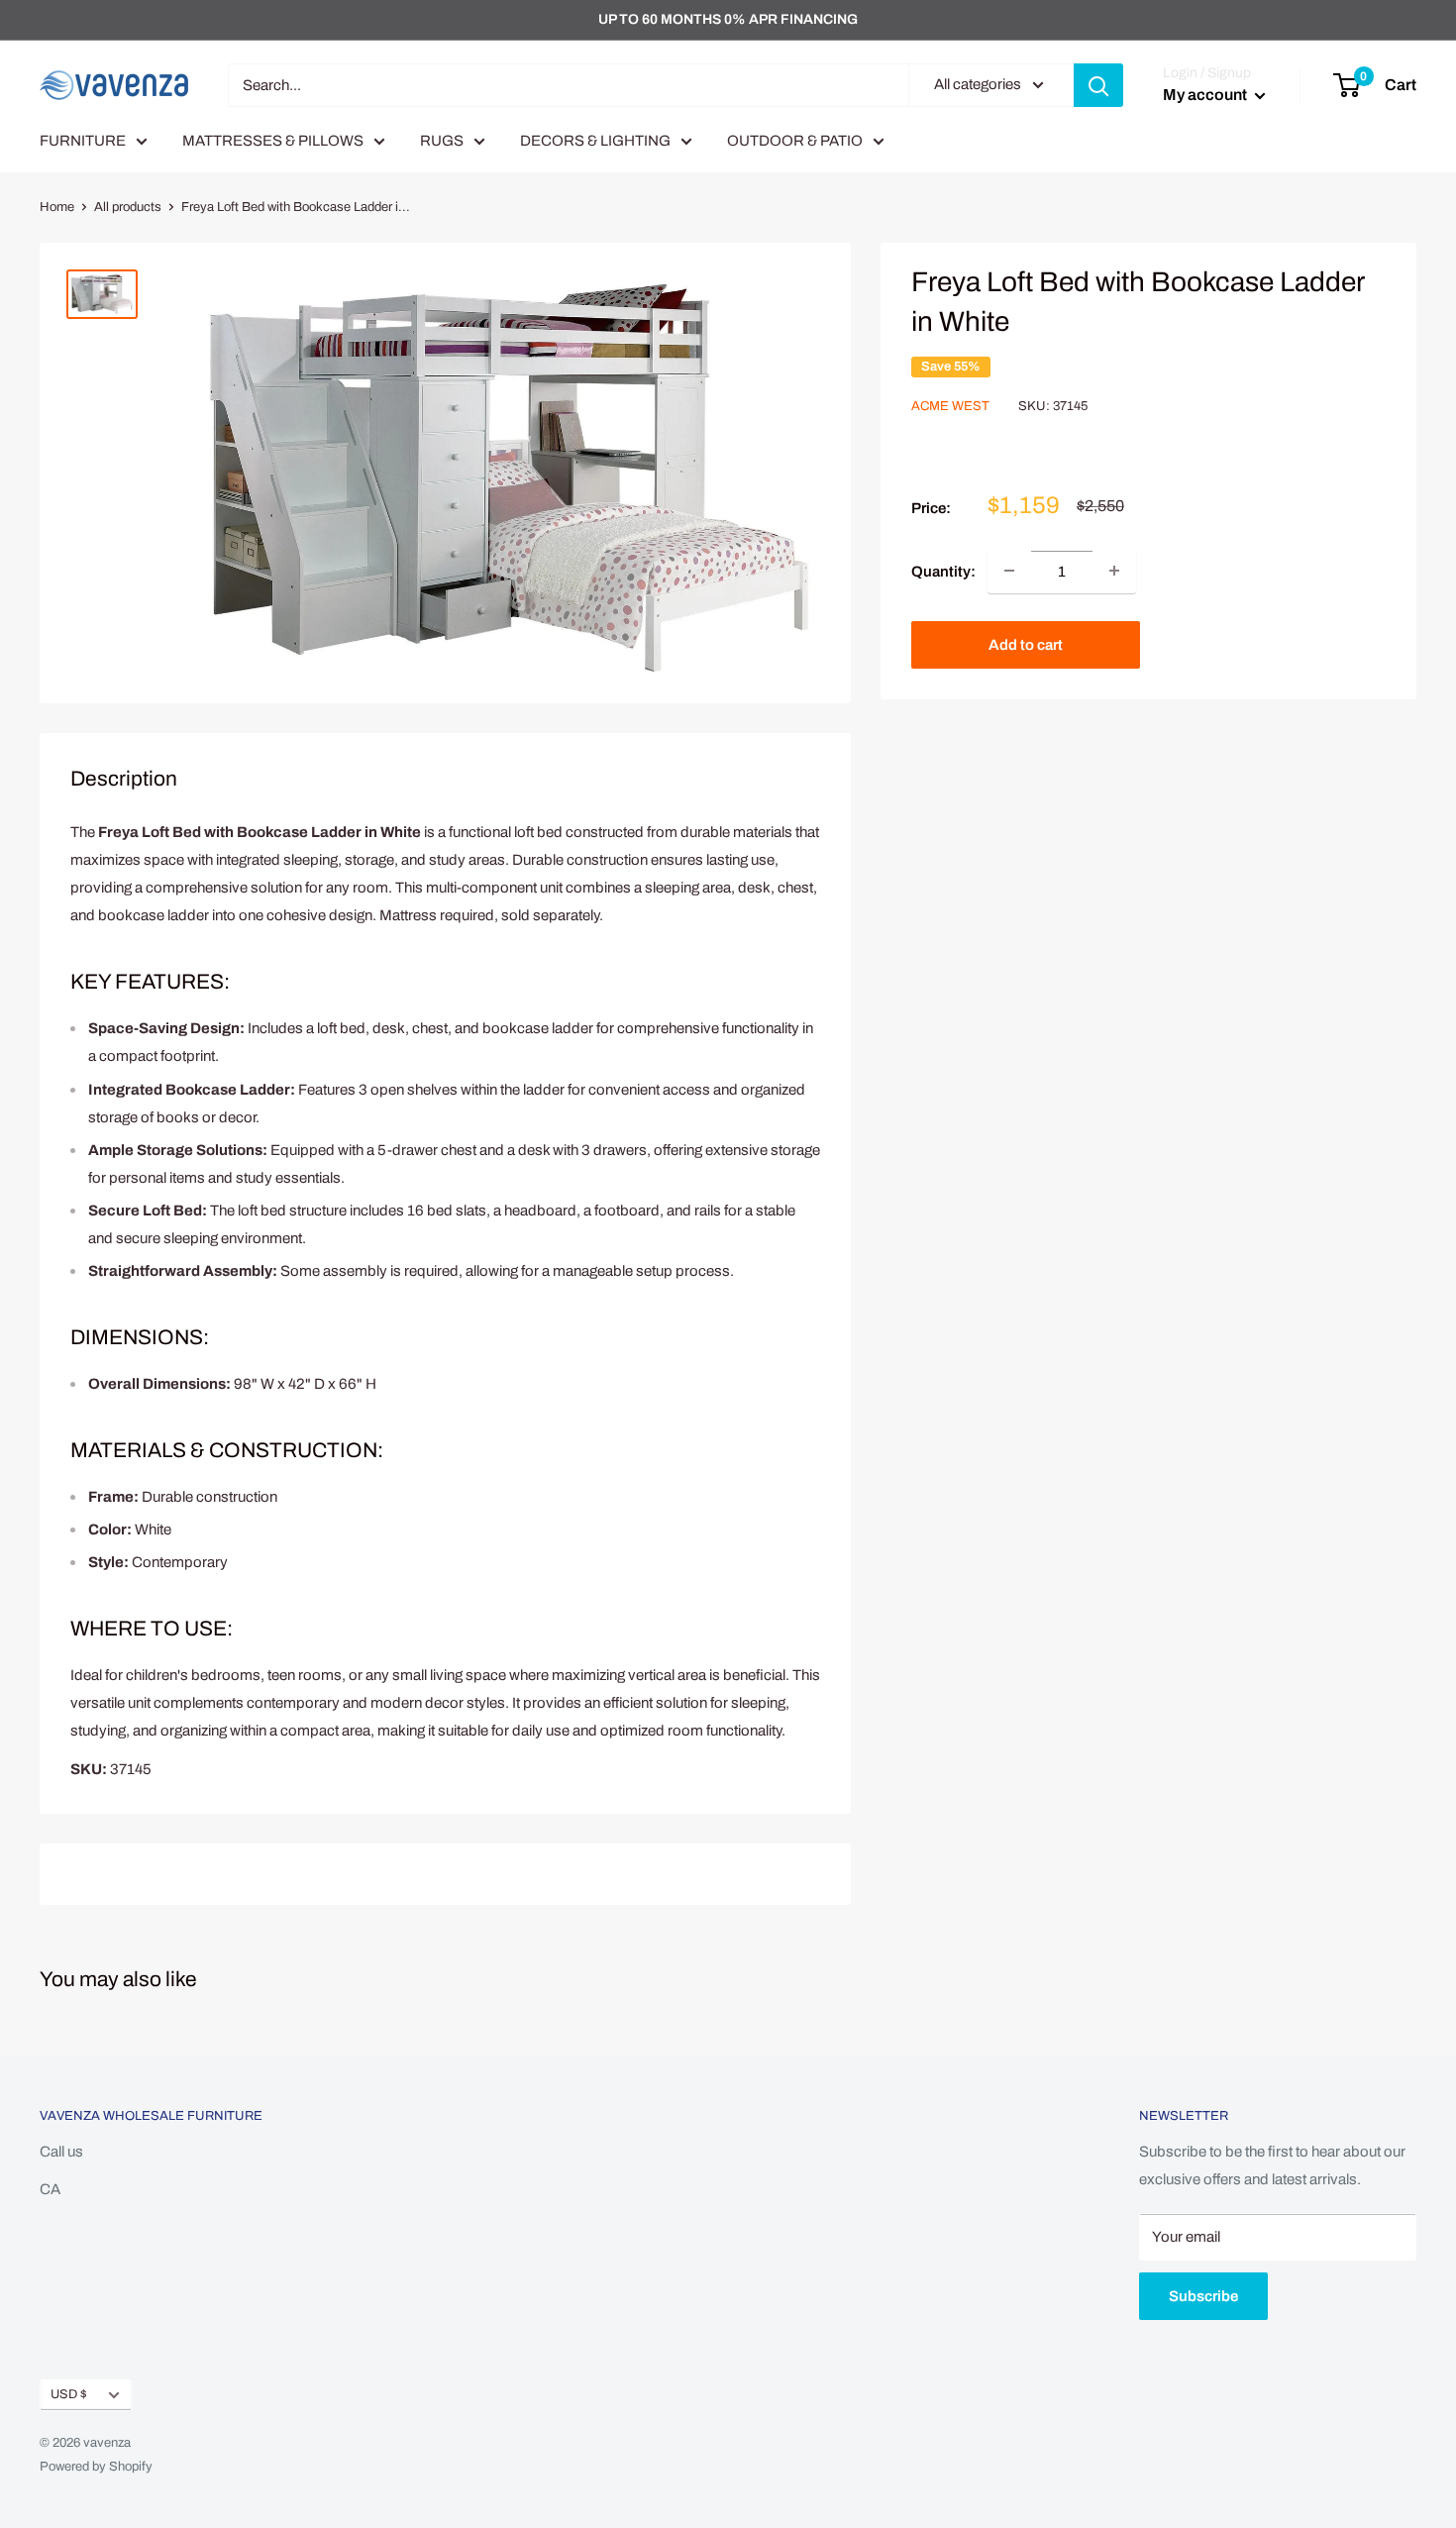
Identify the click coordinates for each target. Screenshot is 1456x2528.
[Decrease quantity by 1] (1009, 571)
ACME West (950, 405)
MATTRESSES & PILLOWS (273, 141)
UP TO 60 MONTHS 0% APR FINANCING (728, 19)
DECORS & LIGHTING (595, 141)
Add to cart (1026, 644)
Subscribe (1203, 2296)
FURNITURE (83, 141)
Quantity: (943, 571)
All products (128, 207)
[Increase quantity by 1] (1114, 571)
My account (1206, 95)
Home (57, 207)
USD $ (69, 2394)
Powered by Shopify (96, 2467)
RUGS (442, 141)
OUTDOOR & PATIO (795, 141)
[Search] (1098, 85)
